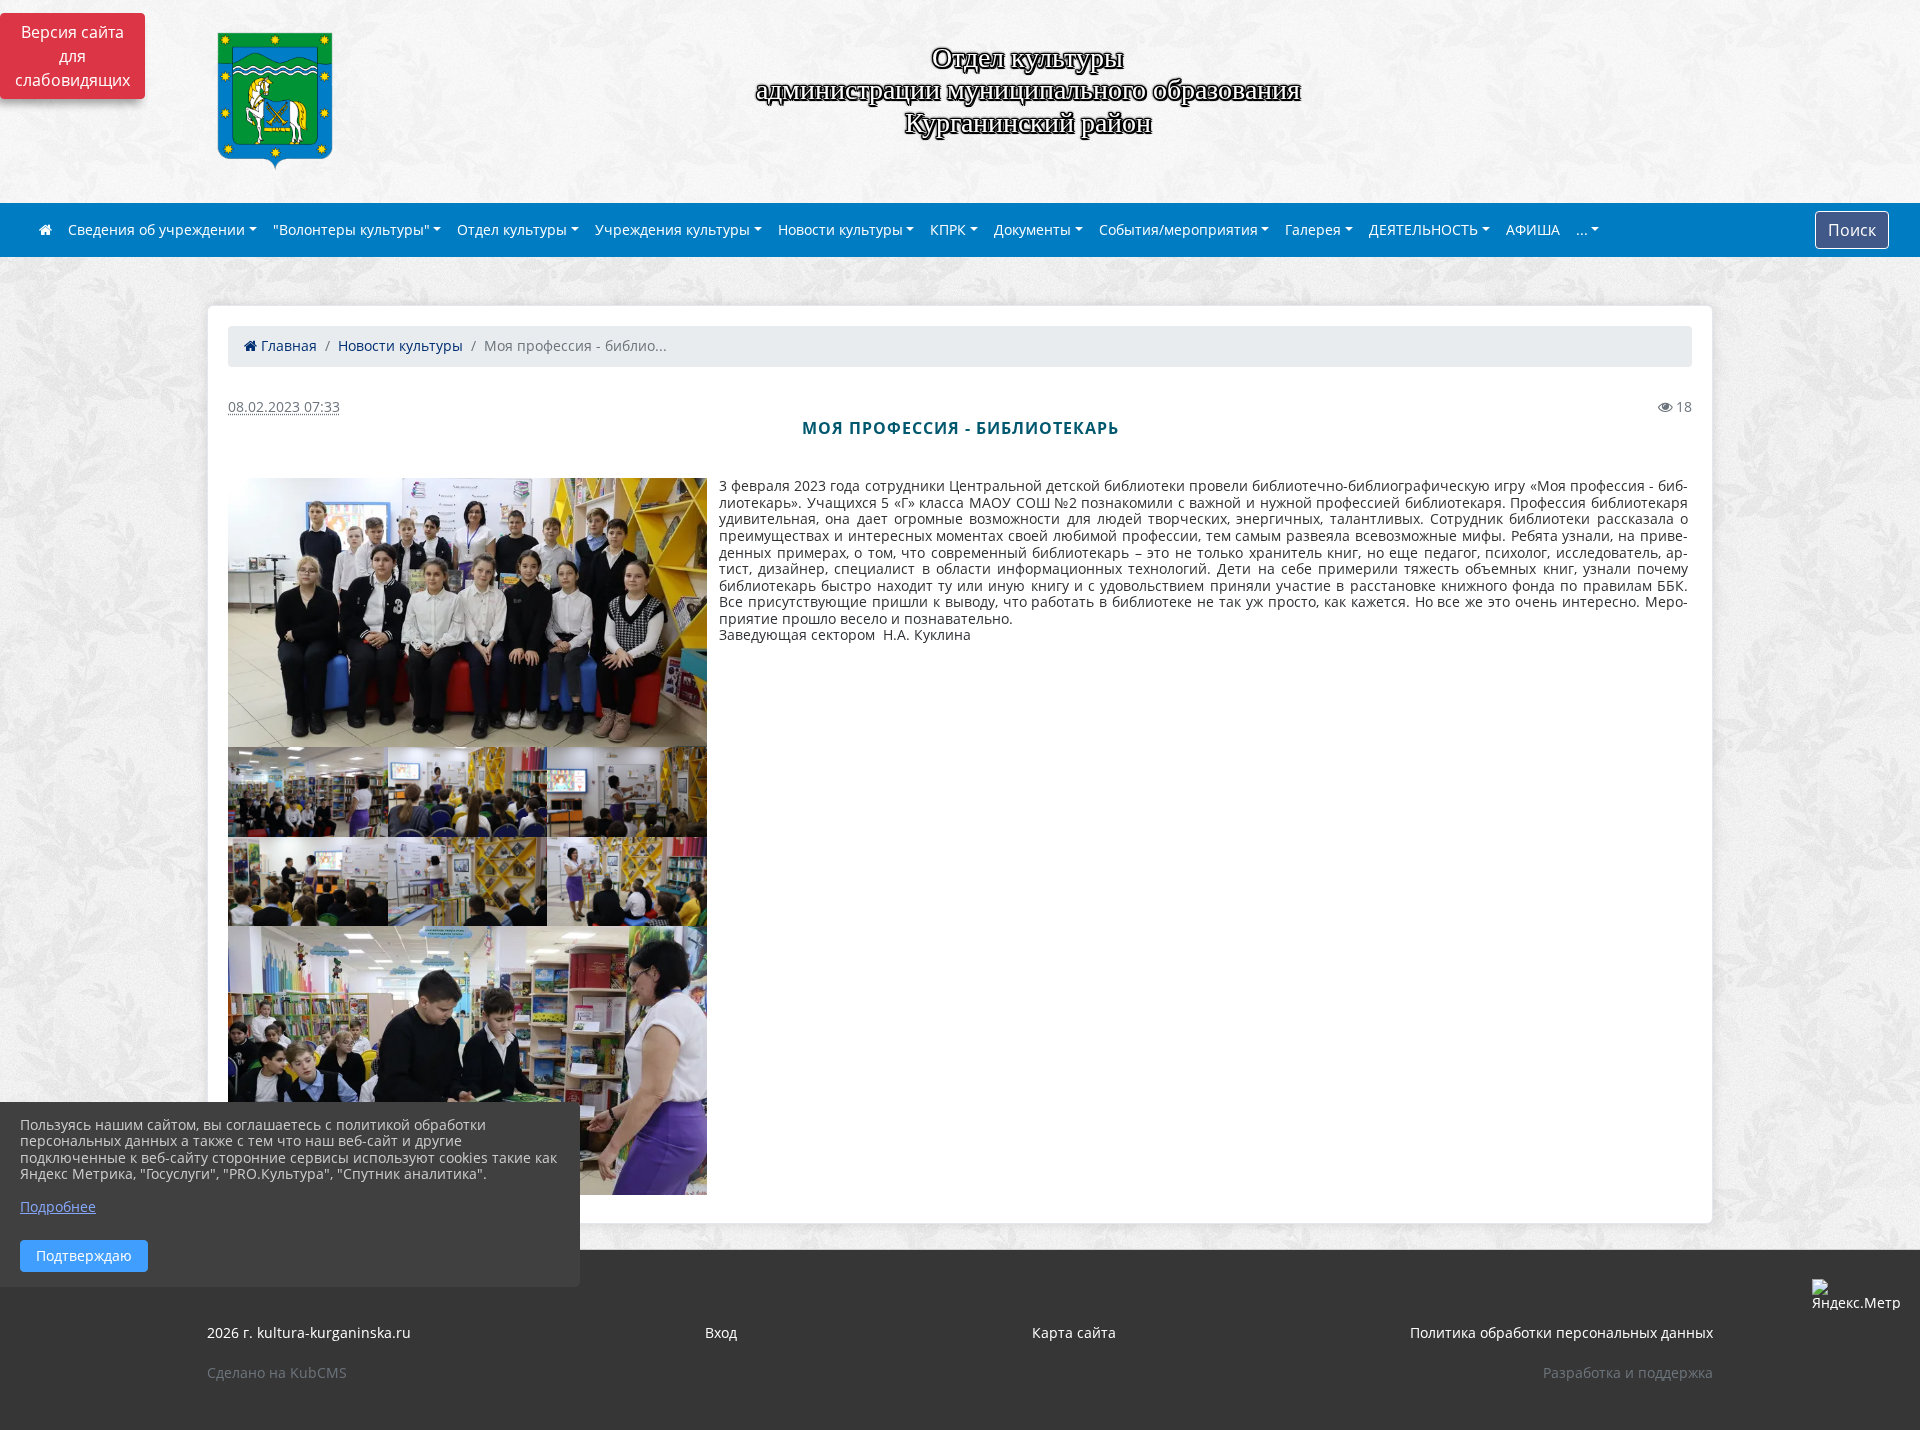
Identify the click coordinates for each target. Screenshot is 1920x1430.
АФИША (1533, 229)
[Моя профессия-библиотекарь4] (468, 792)
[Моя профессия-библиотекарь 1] (467, 612)
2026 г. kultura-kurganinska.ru (309, 1332)
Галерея (1313, 229)
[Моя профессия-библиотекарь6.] (468, 882)
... (1582, 229)
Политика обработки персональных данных (1561, 1332)
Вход (721, 1332)
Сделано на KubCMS (277, 1372)
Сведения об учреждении (156, 229)
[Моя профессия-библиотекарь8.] (467, 1060)
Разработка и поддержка (1628, 1372)
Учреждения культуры (672, 229)
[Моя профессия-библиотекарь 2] (308, 792)
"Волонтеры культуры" (351, 229)
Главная (287, 345)
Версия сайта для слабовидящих (72, 56)
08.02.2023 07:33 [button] (284, 406)
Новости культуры (840, 229)
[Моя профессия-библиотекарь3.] (627, 792)
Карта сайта (1074, 1332)
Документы (1032, 229)
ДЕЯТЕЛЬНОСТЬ (1423, 229)
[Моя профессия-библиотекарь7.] (627, 882)
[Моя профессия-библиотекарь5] (308, 882)
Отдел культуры (512, 229)
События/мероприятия (1178, 229)
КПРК (948, 229)
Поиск (1852, 230)
